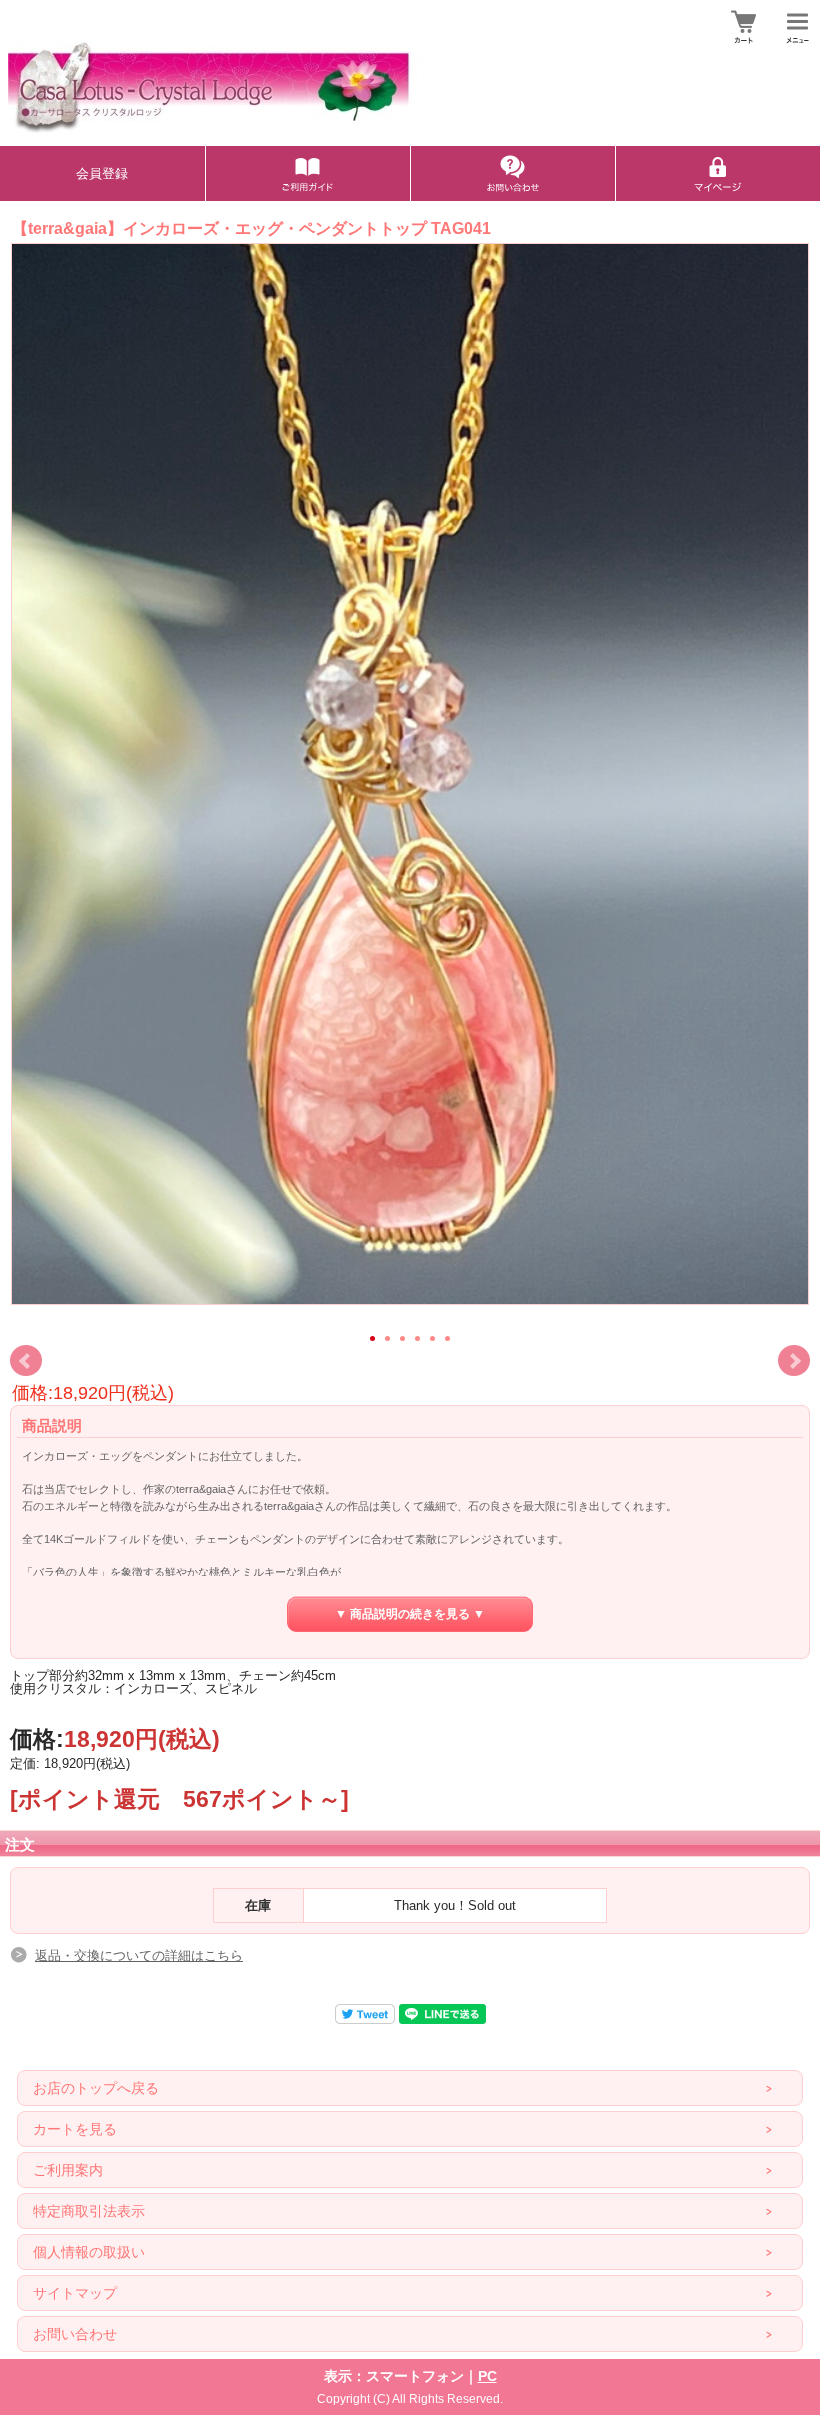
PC (487, 2376)
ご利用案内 (68, 2170)
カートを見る (75, 2129)
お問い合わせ (75, 2334)
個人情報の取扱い (89, 2252)
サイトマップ (75, 2293)
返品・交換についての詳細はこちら (139, 1955)
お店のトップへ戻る (96, 2088)
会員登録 (102, 173)
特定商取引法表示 (89, 2211)
